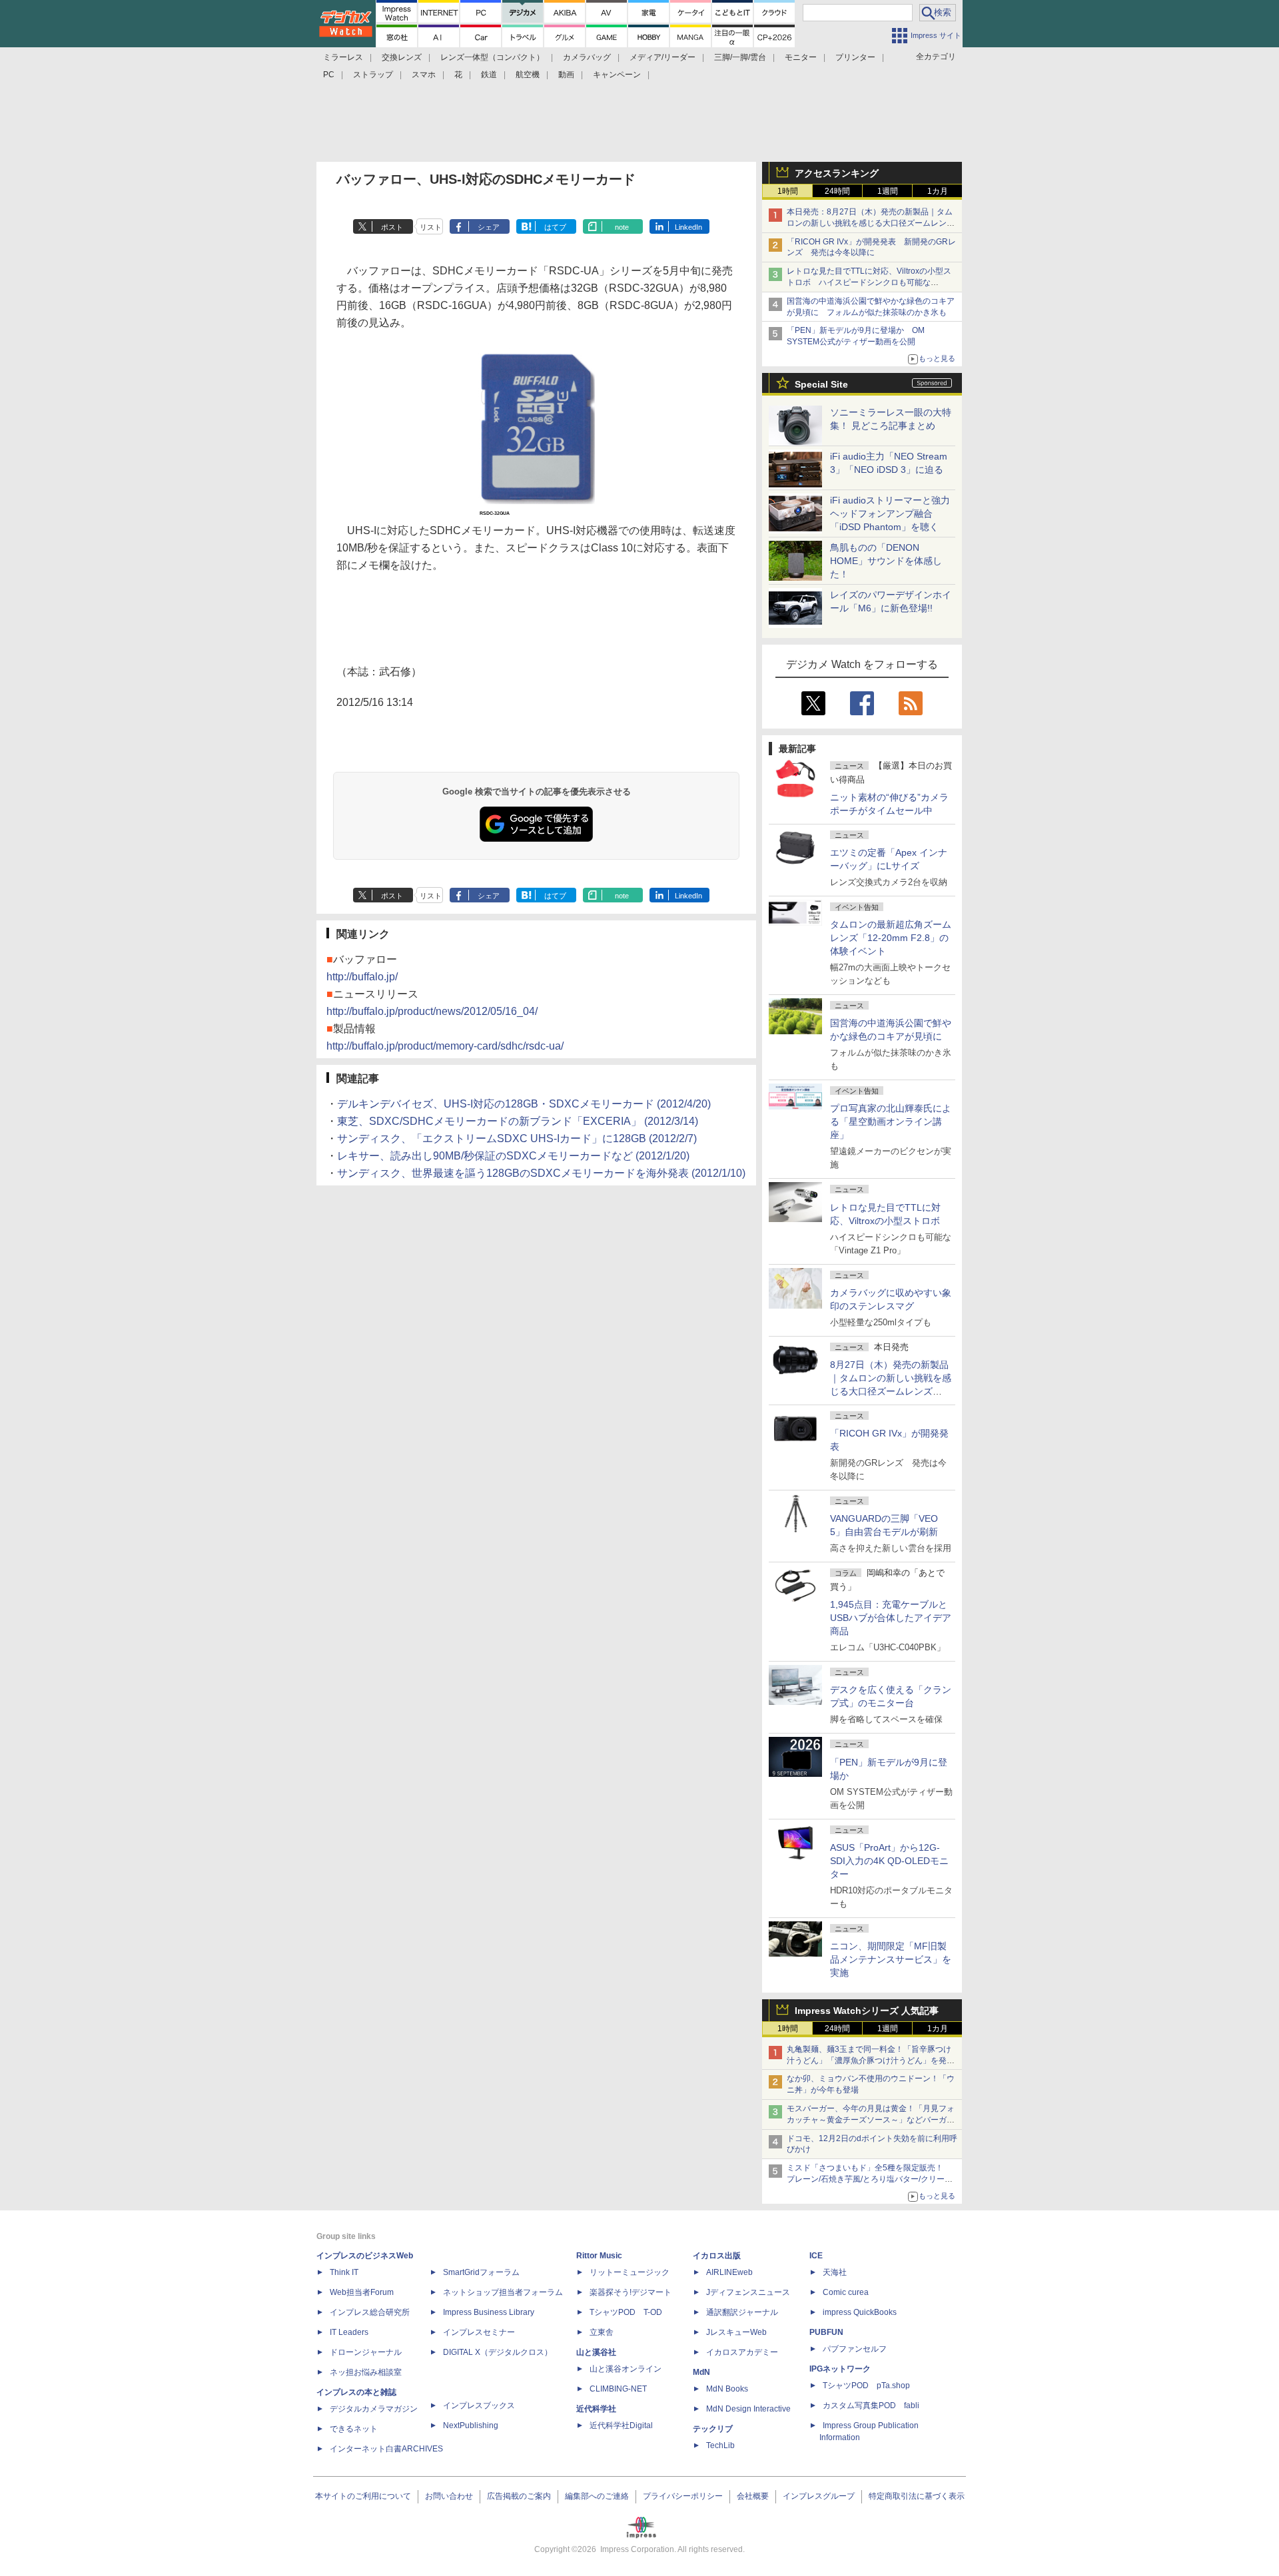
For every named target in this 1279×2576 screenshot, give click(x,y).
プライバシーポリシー (683, 2496)
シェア (489, 227)
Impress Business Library (489, 2312)
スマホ (424, 75)
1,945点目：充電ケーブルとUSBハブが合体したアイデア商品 (891, 1618)
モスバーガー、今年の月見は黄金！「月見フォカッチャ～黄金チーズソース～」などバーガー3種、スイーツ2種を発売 (871, 2120)
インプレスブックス (479, 2406)
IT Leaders (349, 2332)
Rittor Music (599, 2256)
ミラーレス (343, 57)
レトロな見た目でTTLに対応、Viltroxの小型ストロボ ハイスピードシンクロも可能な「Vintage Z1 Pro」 (869, 282)
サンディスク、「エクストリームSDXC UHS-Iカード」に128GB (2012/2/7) (517, 1138)
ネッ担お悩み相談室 (366, 2372)
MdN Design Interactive (748, 2409)
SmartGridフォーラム (481, 2272)
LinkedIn (688, 227)
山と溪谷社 (596, 2352)
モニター (801, 57)
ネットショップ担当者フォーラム (503, 2292)
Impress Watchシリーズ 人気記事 (867, 2011)
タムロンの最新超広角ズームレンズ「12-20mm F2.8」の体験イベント (891, 938)
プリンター (855, 57)
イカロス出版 (717, 2256)
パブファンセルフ (855, 2349)
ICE (816, 2256)
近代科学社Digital (621, 2425)
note (622, 227)
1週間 (888, 191)
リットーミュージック (630, 2272)
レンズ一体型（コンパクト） (492, 57)
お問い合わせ (449, 2496)
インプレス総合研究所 (370, 2312)
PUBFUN (826, 2332)
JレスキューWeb (736, 2332)
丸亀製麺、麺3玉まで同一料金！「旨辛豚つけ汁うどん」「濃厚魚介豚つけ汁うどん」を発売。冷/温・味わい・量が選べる (869, 2061)
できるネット (354, 2429)
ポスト (392, 227)
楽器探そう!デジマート (631, 2292)
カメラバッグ (587, 57)
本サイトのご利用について (363, 2496)
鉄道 (489, 75)
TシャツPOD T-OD (626, 2312)
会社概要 (753, 2496)
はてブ (555, 227)
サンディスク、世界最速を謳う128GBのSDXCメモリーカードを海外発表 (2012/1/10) (541, 1173)
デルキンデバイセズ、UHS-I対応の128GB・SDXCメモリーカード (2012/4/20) (524, 1104)
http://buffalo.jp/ (362, 977)
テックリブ (713, 2429)
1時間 (788, 191)
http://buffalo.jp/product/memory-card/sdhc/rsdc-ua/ (445, 1046)
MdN (701, 2372)
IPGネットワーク (840, 2369)
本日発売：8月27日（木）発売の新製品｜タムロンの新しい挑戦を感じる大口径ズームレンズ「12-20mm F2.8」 (871, 223)
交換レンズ (402, 57)
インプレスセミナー (479, 2332)
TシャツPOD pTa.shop (866, 2386)
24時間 (837, 191)
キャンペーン (617, 75)
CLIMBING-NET (618, 2389)
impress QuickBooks (860, 2312)
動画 (566, 75)
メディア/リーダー (662, 57)
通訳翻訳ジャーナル (742, 2312)
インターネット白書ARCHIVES (386, 2449)
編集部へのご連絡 (597, 2496)
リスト (431, 227)
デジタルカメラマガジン (374, 2409)
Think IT (344, 2272)
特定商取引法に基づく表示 (917, 2496)
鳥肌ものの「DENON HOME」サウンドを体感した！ (886, 561)
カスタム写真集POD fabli (871, 2406)
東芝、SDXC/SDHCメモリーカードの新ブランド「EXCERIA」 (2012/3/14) (518, 1121)
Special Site (821, 384)
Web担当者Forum (362, 2292)
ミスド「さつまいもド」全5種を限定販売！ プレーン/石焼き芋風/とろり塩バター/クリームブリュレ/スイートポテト (870, 2179)
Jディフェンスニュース (748, 2292)
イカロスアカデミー (742, 2352)
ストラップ (373, 75)
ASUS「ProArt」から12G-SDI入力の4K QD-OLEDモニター (889, 1861)
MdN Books (727, 2389)
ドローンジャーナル (366, 2352)
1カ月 (938, 191)
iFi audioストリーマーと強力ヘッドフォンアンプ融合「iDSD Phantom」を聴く (890, 513)
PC (329, 75)
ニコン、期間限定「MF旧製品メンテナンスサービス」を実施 (891, 1959)
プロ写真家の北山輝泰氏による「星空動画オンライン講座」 (891, 1122)
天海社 (835, 2272)
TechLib (720, 2445)
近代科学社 (596, 2409)
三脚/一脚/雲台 (740, 57)
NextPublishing (471, 2425)
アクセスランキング (837, 173)
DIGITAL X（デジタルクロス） (498, 2352)
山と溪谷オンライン (626, 2369)
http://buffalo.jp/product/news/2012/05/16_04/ (432, 1011)
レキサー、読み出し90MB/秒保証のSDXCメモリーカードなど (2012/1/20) (513, 1156)
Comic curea (846, 2292)
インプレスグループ (819, 2496)
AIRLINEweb (729, 2272)
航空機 (528, 75)
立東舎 (602, 2332)
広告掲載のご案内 (519, 2496)
